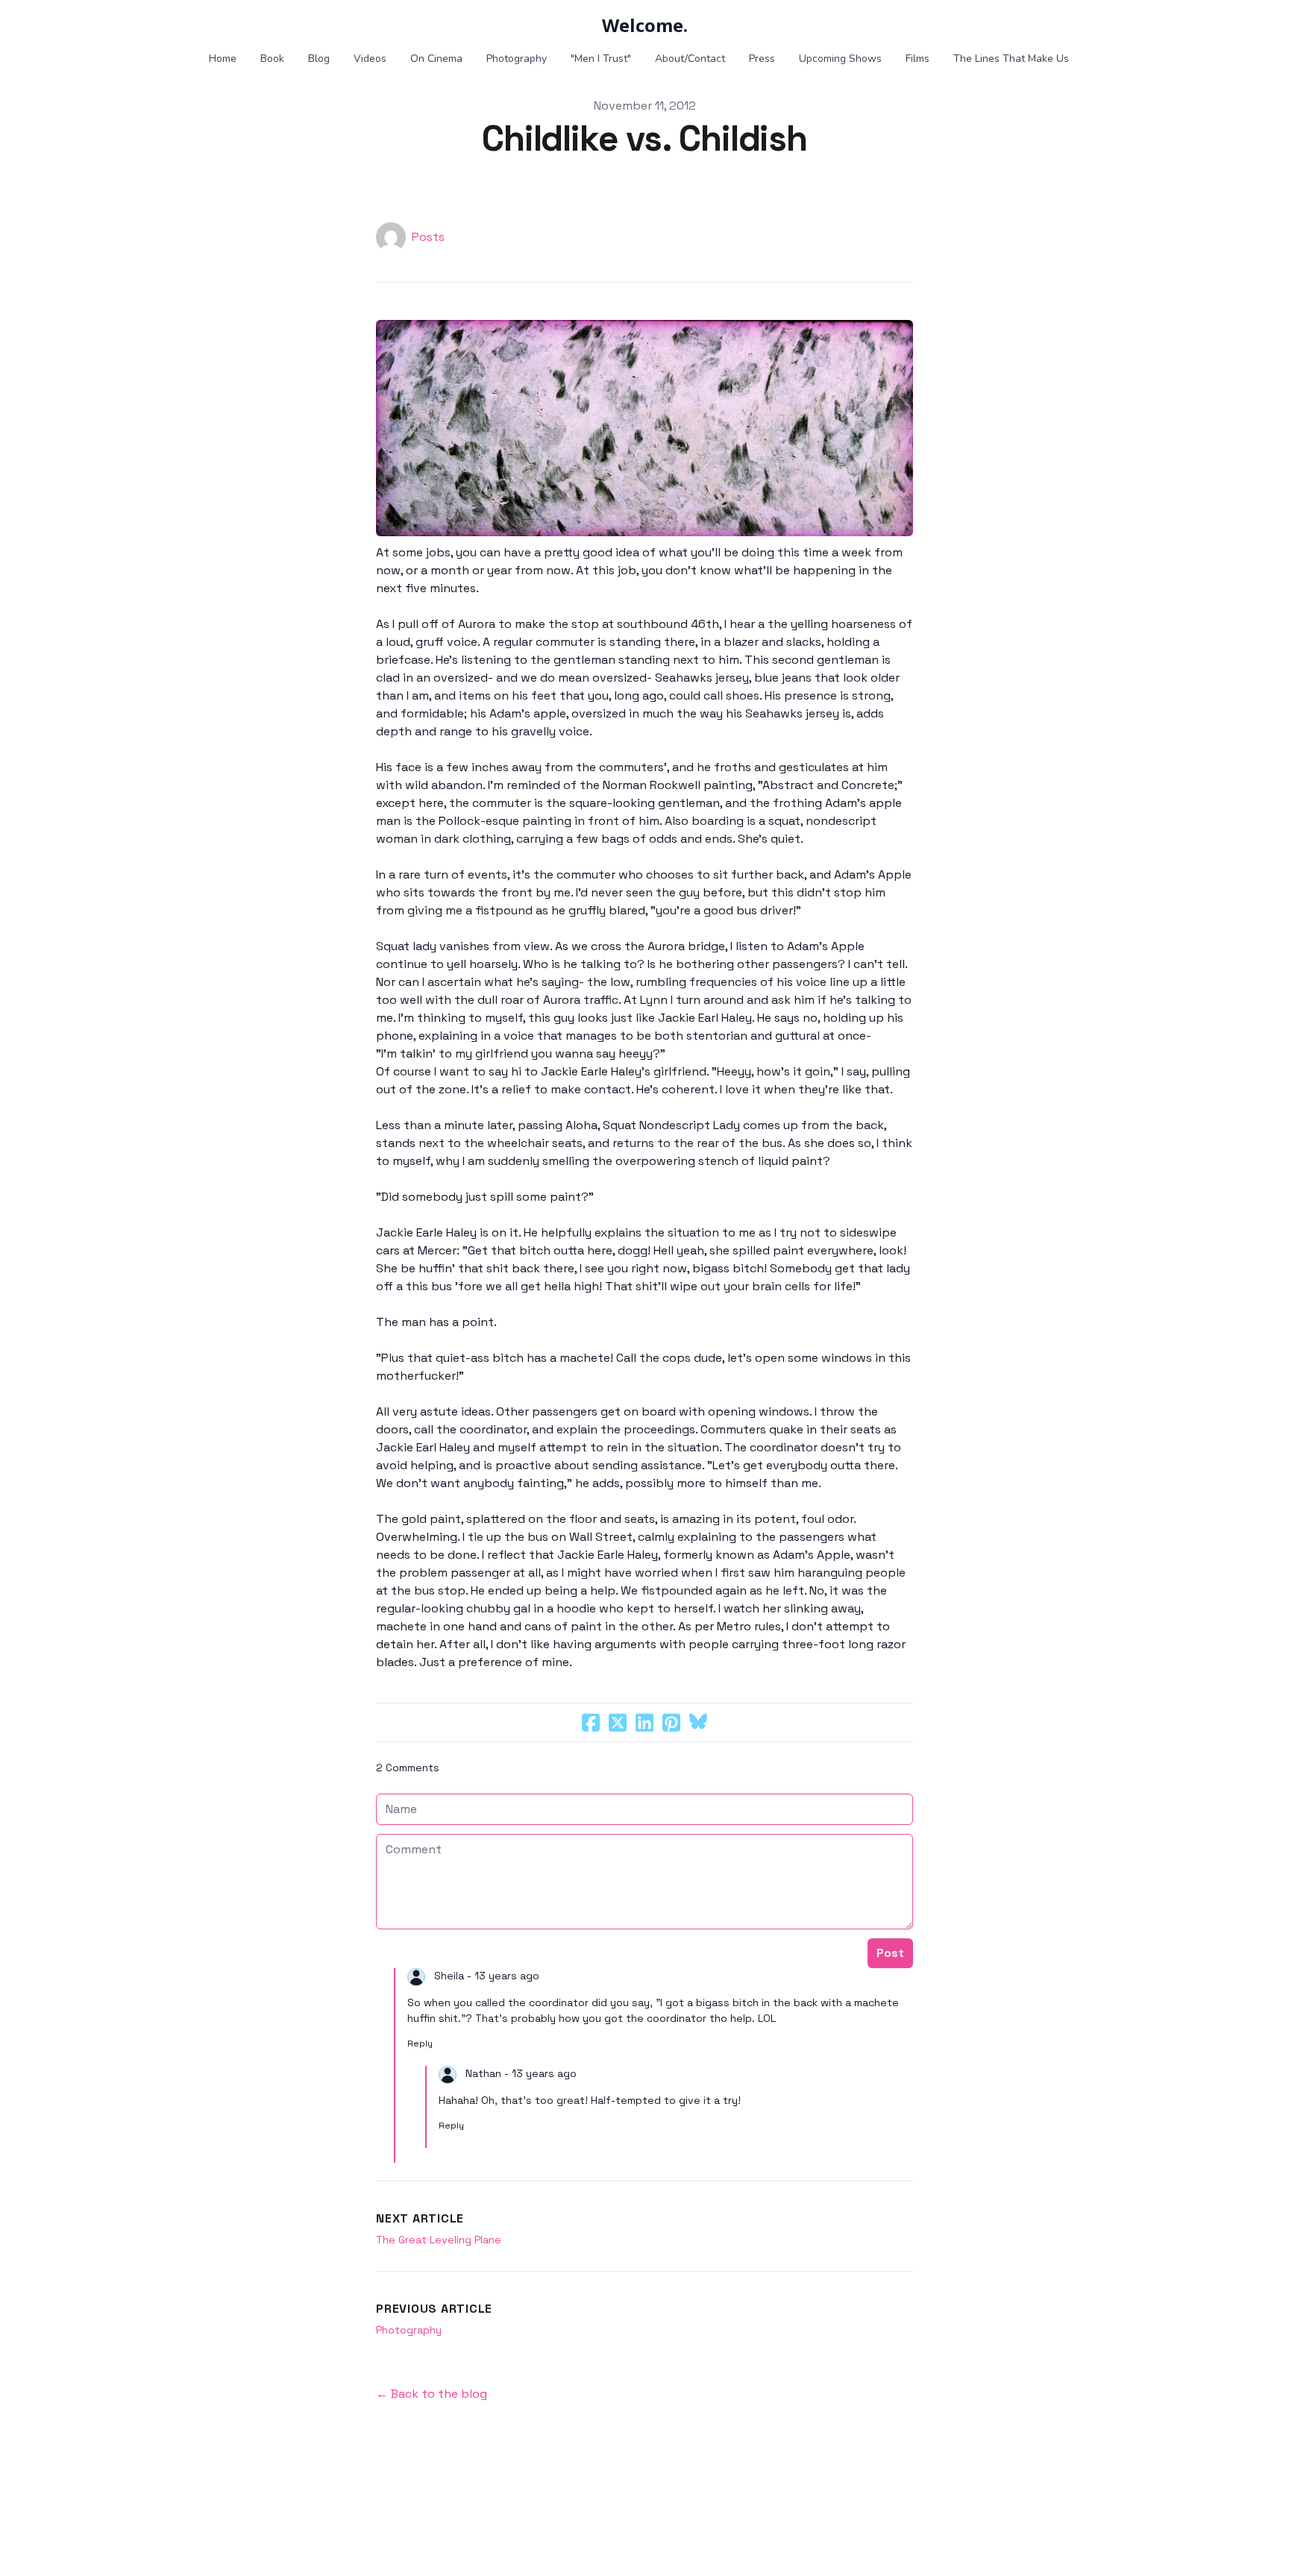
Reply (420, 2043)
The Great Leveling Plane (439, 2240)
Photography (409, 2330)
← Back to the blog (432, 2394)
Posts (428, 237)
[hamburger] (197, 24)
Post (890, 1953)
